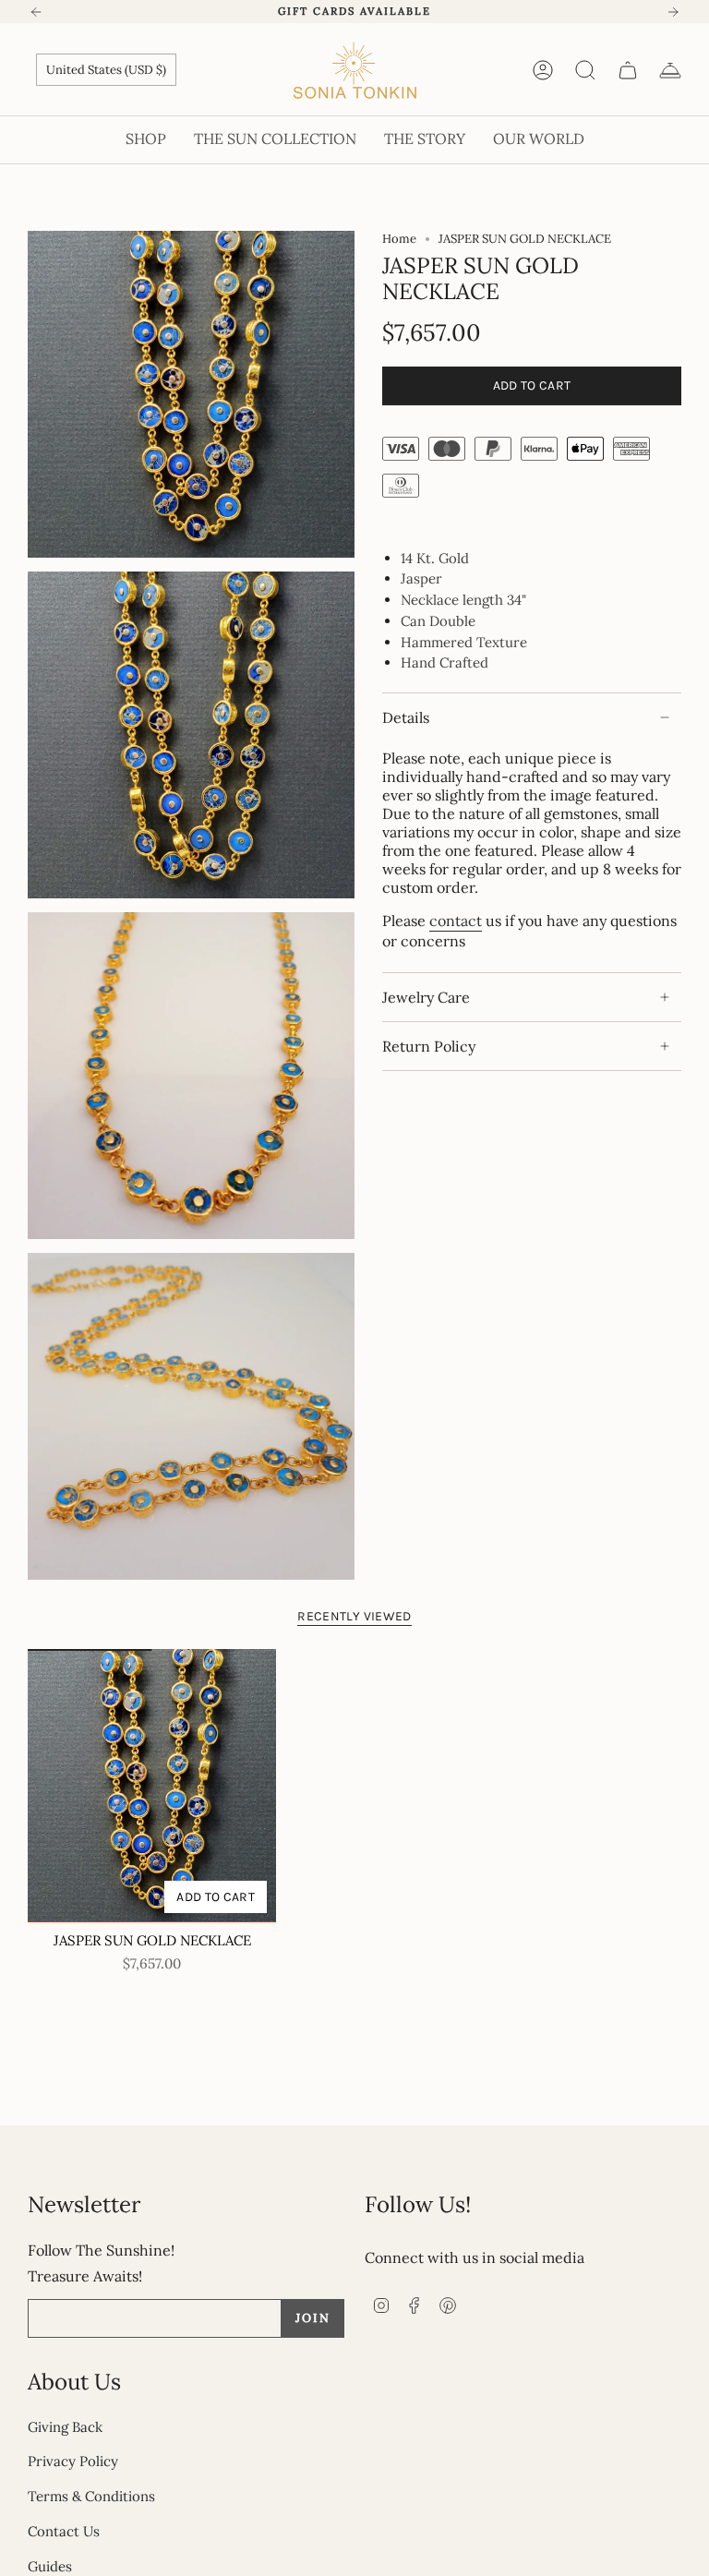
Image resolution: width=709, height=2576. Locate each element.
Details (406, 717)
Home (399, 239)
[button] (146, 140)
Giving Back (65, 2427)
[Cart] (628, 70)
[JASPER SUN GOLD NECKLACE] (152, 1786)
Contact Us (64, 2531)
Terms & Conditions (91, 2496)
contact (456, 921)
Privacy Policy (73, 2461)
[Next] (673, 12)
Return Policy (429, 1046)
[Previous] (36, 12)
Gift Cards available (354, 11)
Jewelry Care (426, 997)
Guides (50, 2566)
